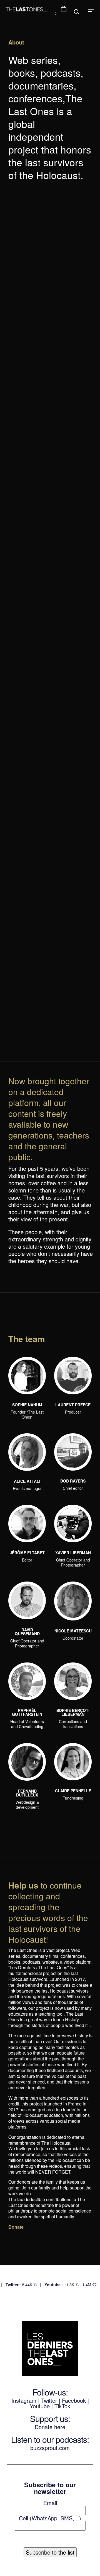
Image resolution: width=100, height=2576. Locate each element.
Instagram (24, 2400)
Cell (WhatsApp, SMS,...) (50, 2518)
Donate (16, 2227)
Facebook (75, 2400)
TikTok (62, 2406)
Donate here (50, 2427)
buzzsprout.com (50, 2448)
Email (50, 2503)
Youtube (40, 2406)
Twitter (49, 2400)
